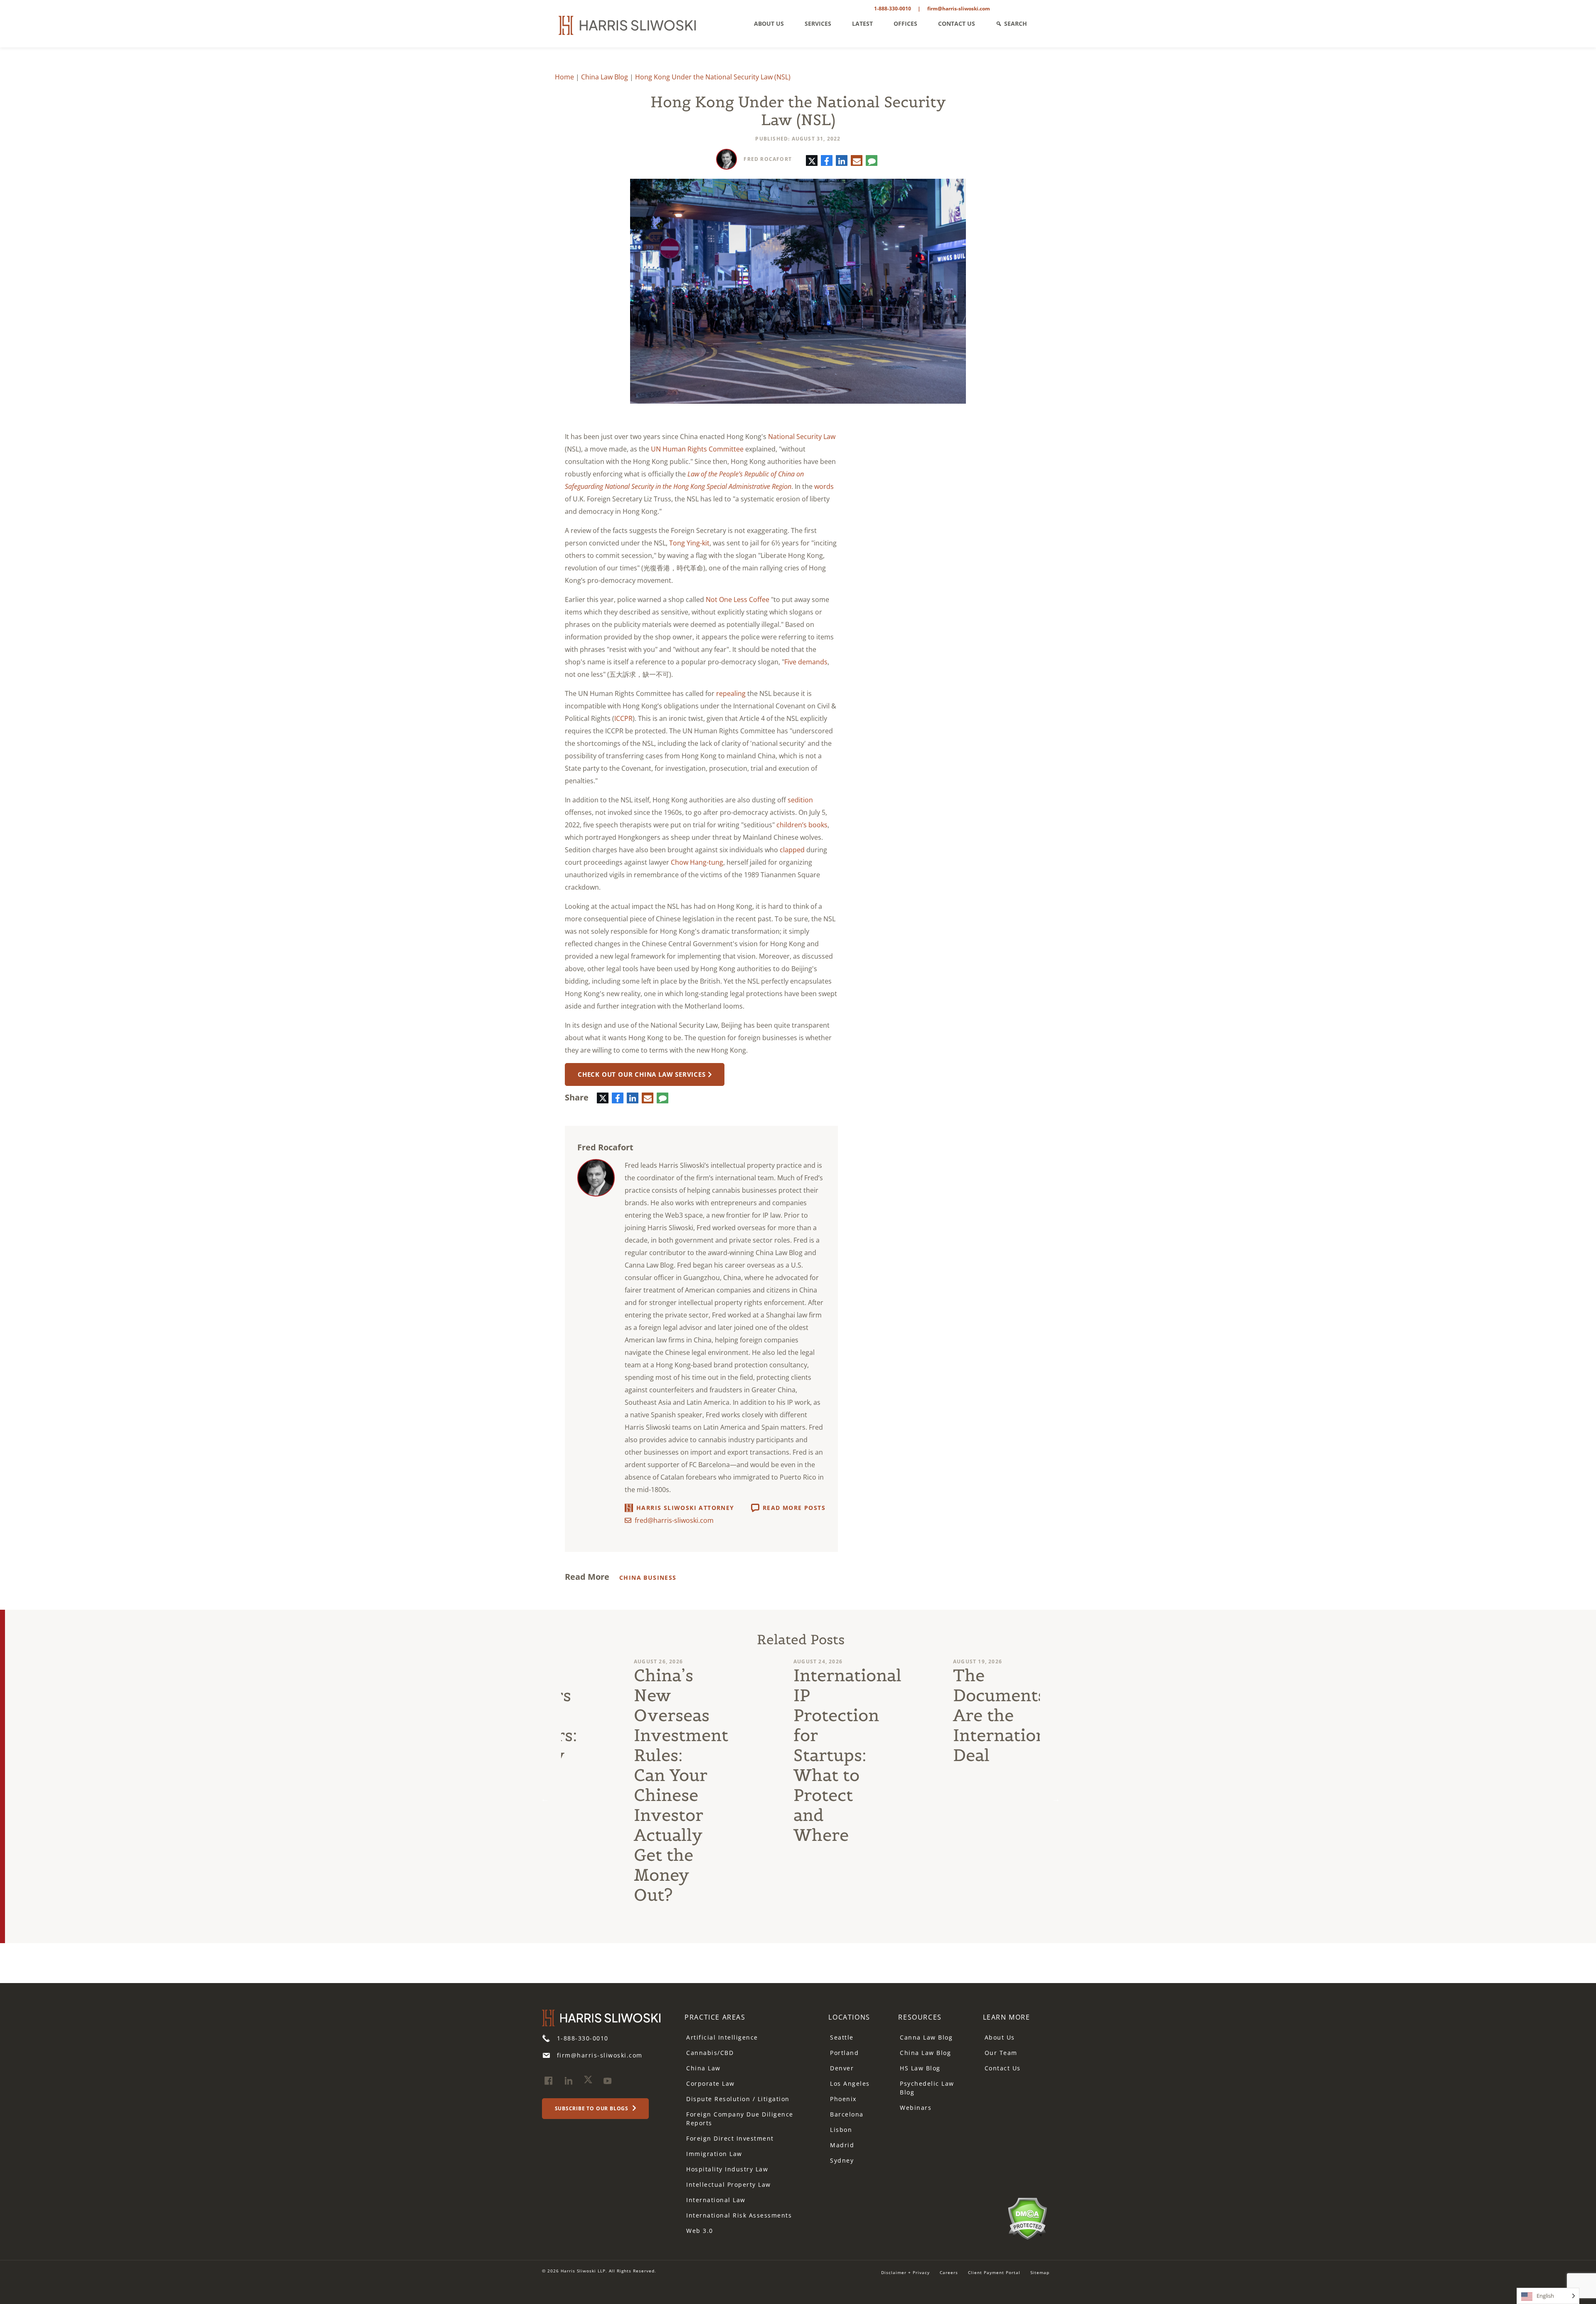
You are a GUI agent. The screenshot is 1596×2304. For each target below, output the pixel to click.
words (824, 486)
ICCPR (623, 718)
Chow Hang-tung (697, 862)
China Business (648, 1578)
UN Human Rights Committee (697, 449)
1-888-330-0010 (893, 9)
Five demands (806, 662)
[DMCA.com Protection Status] (1027, 2218)
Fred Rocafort (768, 159)
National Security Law (802, 437)
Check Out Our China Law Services (642, 1074)
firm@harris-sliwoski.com (959, 9)
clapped (792, 850)
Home (564, 77)
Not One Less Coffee (738, 599)
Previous (545, 1799)
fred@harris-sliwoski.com (674, 1520)
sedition (800, 800)
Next (1056, 1799)
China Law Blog (605, 77)
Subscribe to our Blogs (592, 2109)
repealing (731, 693)
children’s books (802, 825)
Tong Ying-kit (689, 543)
